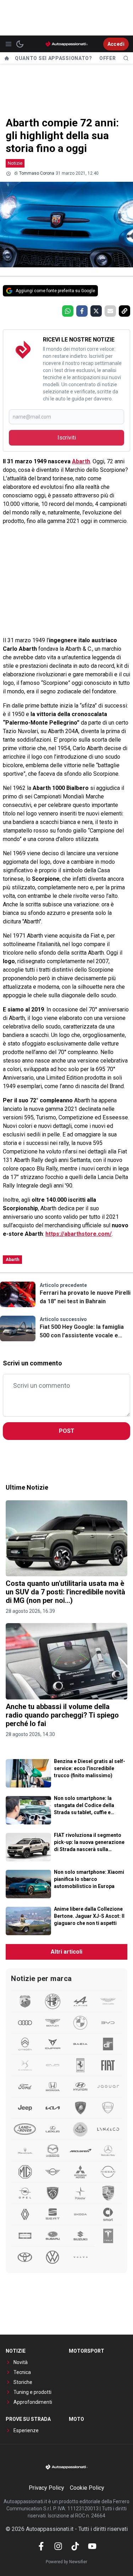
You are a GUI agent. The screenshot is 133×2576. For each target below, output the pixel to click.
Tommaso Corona (37, 173)
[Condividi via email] (110, 311)
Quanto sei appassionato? (54, 58)
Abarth (81, 461)
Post (67, 1431)
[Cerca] (126, 58)
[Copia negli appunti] (124, 311)
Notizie (15, 163)
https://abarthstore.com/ (79, 1234)
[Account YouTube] (92, 2546)
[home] (7, 58)
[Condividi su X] (96, 311)
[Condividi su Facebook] (82, 311)
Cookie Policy (87, 2488)
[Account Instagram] (58, 2546)
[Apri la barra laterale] (9, 44)
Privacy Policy (46, 2488)
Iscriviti (67, 438)
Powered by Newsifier (66, 2562)
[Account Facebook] (41, 2546)
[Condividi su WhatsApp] (68, 311)
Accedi (116, 44)
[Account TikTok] (75, 2546)
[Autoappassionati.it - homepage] (67, 44)
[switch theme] (20, 44)
